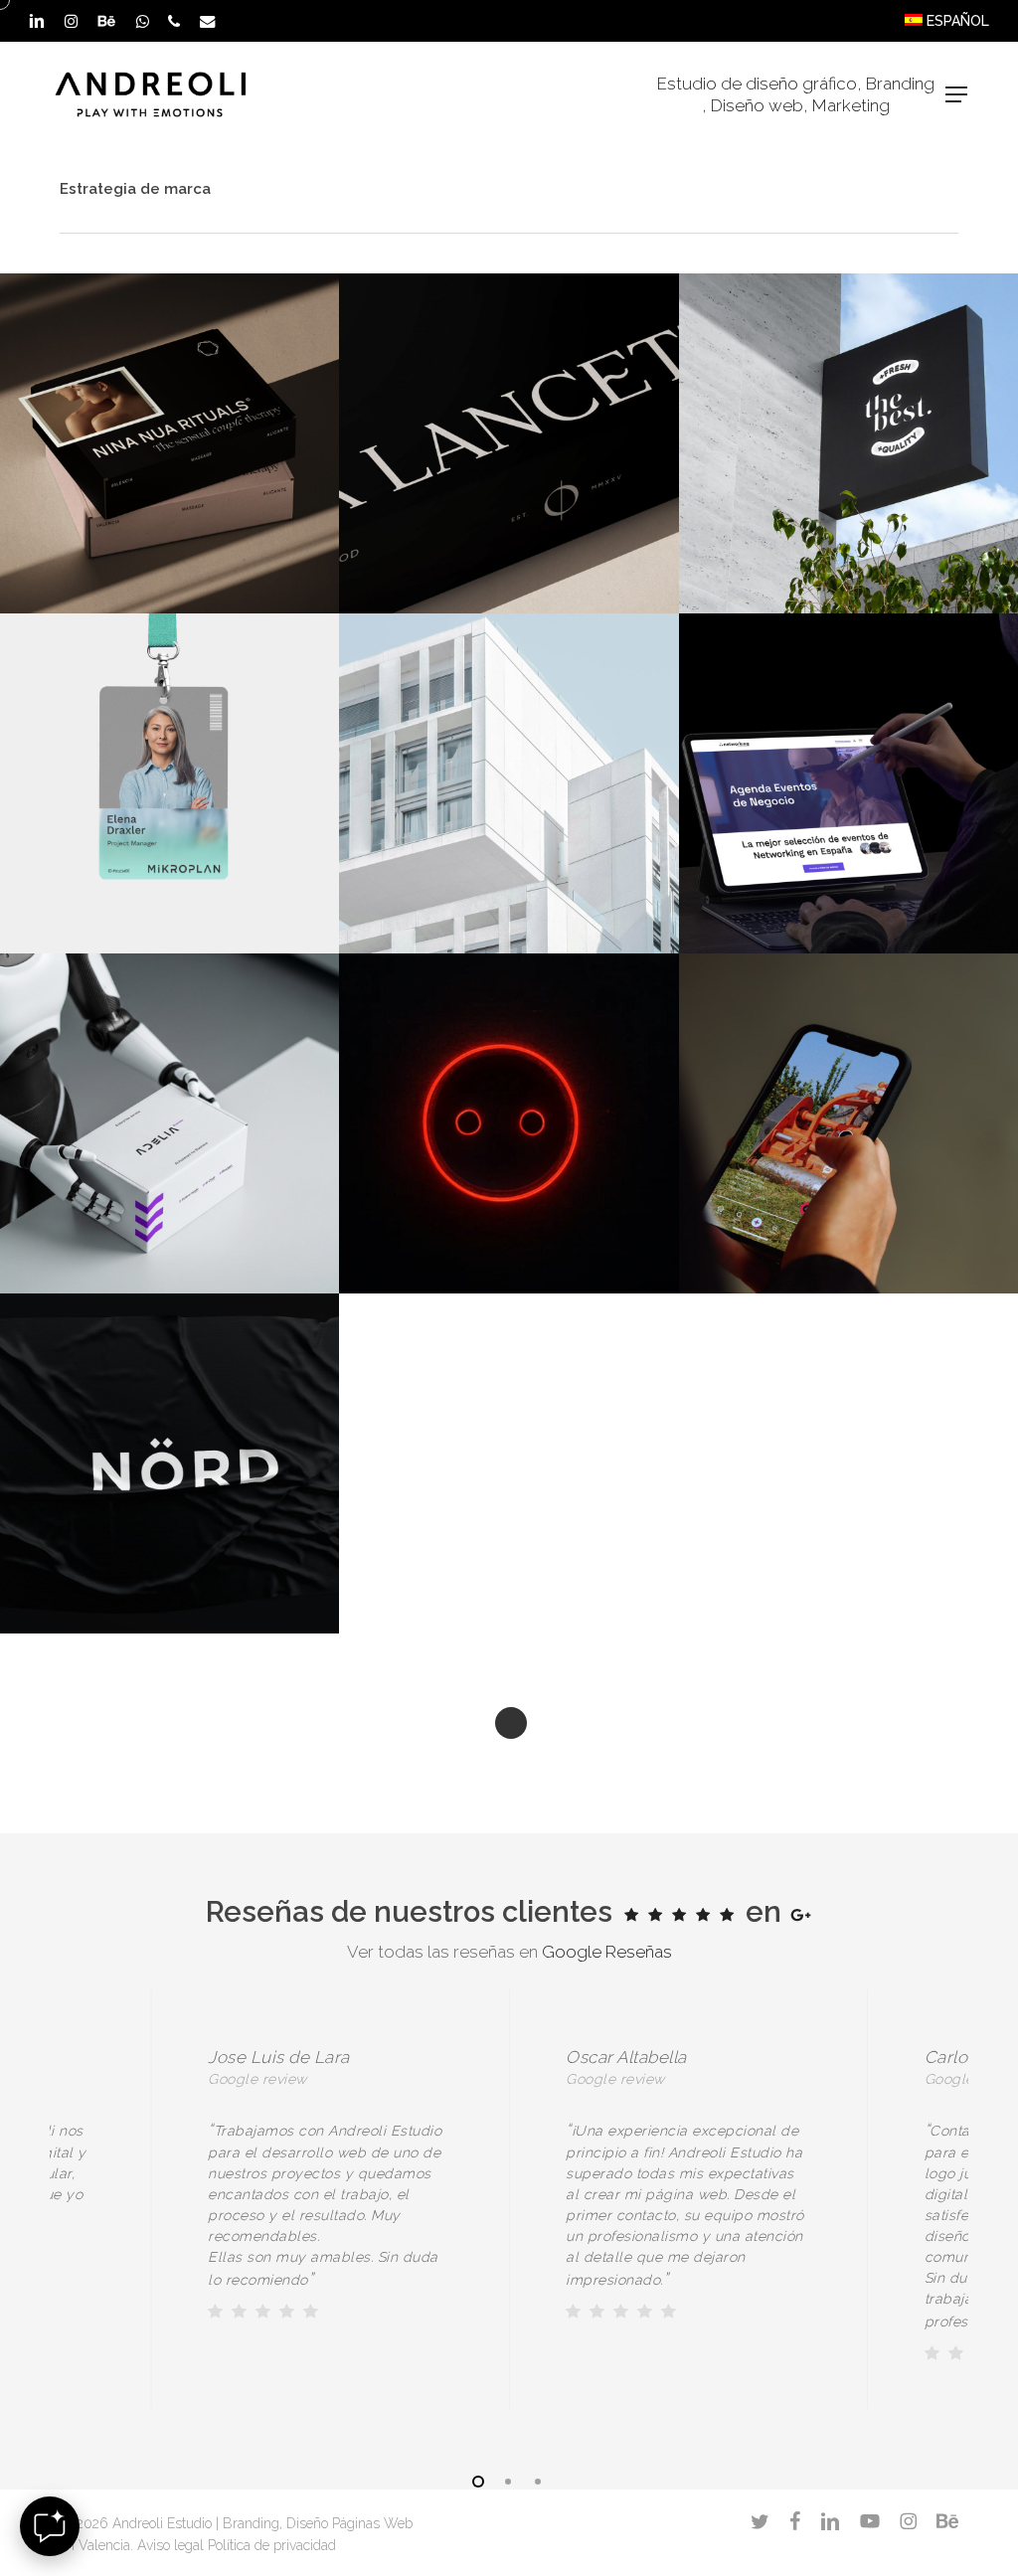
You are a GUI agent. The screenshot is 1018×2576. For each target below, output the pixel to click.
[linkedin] (37, 21)
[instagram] (71, 21)
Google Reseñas (607, 1952)
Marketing (851, 105)
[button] (956, 94)
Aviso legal (170, 2545)
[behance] (106, 21)
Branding (900, 84)
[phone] (174, 21)
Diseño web (757, 105)
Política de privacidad (272, 2545)
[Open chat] (50, 2526)
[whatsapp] (142, 21)
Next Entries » (511, 1723)
